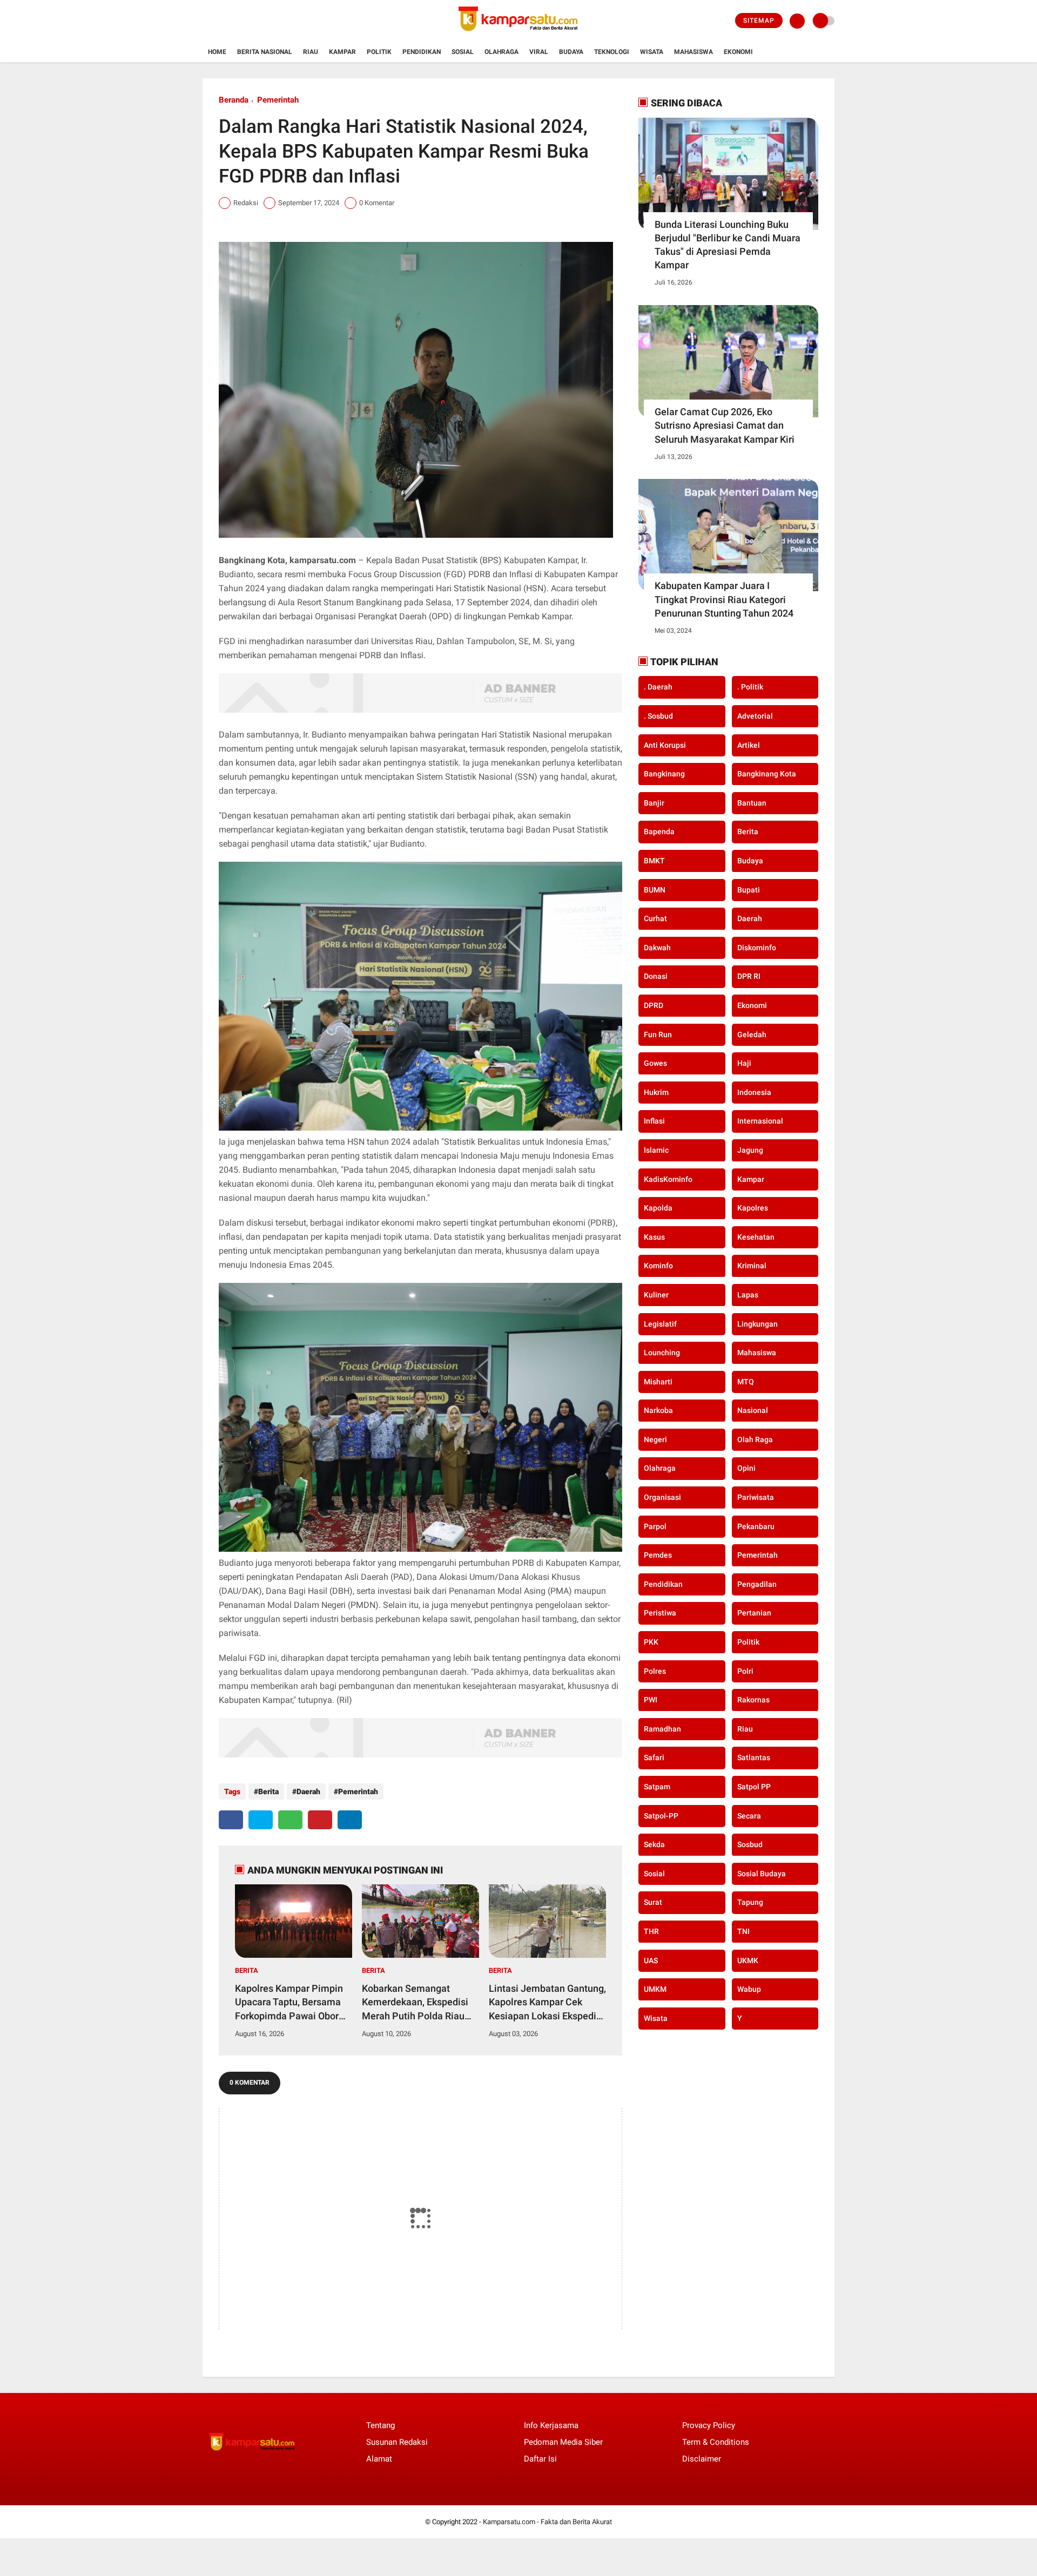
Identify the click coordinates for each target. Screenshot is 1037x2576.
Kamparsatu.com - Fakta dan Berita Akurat (547, 2522)
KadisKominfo (668, 1179)
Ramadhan (662, 1728)
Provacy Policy (709, 2425)
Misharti (658, 1381)
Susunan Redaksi (397, 2442)
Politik (379, 52)
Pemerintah (278, 100)
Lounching (662, 1353)
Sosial (463, 52)
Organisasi (662, 1497)
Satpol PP (754, 1787)
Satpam (657, 1787)
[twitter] (261, 1820)
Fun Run (658, 1034)
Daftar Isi (540, 2459)
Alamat (379, 2459)
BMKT (654, 861)
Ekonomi (738, 52)
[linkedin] (350, 1820)
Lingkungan (757, 1323)
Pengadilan (757, 1584)
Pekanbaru (756, 1526)
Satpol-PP (661, 1815)
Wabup (749, 1989)
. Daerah (658, 687)
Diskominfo (757, 947)
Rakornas (753, 1700)
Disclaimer (702, 2459)
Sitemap (759, 21)
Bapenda (659, 831)
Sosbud (750, 1844)
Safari (654, 1757)
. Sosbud (658, 716)
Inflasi (654, 1121)
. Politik (750, 687)
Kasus (654, 1236)
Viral (539, 52)
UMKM (655, 1989)
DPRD (654, 1005)
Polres (655, 1671)
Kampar (342, 52)
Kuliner (656, 1294)
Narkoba (658, 1410)
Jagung (750, 1150)
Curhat (655, 918)
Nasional (753, 1410)
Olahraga (501, 52)
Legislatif (660, 1323)
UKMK (748, 1960)
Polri (745, 1671)
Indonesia (754, 1092)
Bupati (749, 889)
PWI (651, 1700)
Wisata (652, 52)
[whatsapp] (290, 1820)
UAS (651, 1960)
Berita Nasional (265, 52)
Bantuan (752, 802)
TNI (743, 1931)
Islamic (656, 1150)
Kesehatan (756, 1236)
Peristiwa (660, 1613)
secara (749, 1815)
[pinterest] (320, 1820)
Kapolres (753, 1208)
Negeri (655, 1439)
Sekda (654, 1844)
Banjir (654, 802)
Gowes (655, 1063)
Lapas (748, 1294)
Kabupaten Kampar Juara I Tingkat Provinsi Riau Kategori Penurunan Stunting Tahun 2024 (724, 599)
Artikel (749, 745)
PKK (651, 1642)
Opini (746, 1468)
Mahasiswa (693, 52)
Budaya (571, 52)
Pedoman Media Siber (563, 2442)
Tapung (750, 1902)
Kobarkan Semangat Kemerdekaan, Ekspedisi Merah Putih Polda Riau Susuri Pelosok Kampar (415, 2003)
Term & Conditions (716, 2442)
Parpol (655, 1526)
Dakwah (657, 947)
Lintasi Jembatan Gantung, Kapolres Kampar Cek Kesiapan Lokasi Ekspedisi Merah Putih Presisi (547, 2003)
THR (651, 1931)
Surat (653, 1902)
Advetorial (755, 716)
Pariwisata (756, 1497)
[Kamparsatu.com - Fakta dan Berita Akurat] (518, 36)
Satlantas (754, 1757)
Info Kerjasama (551, 2425)
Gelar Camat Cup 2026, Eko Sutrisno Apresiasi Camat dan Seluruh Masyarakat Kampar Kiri (725, 425)
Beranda (234, 100)
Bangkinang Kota (767, 774)
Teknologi (612, 52)
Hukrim (656, 1092)
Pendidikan (422, 52)
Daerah (308, 1791)
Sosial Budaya (762, 1873)
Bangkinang (664, 774)
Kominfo (658, 1266)
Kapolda (658, 1208)
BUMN (655, 889)
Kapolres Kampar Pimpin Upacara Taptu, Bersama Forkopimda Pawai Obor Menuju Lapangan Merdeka (289, 2003)
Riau (311, 52)
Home (217, 52)
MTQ (746, 1381)
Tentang (381, 2425)
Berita (268, 1791)
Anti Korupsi (665, 745)
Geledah (752, 1034)
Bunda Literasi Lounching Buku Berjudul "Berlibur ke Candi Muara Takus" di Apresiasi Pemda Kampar (728, 245)
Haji (744, 1063)
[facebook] (231, 1820)
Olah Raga (755, 1439)
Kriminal (752, 1266)
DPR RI (749, 976)
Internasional (760, 1121)
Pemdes (658, 1555)
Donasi (656, 976)
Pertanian (754, 1613)
